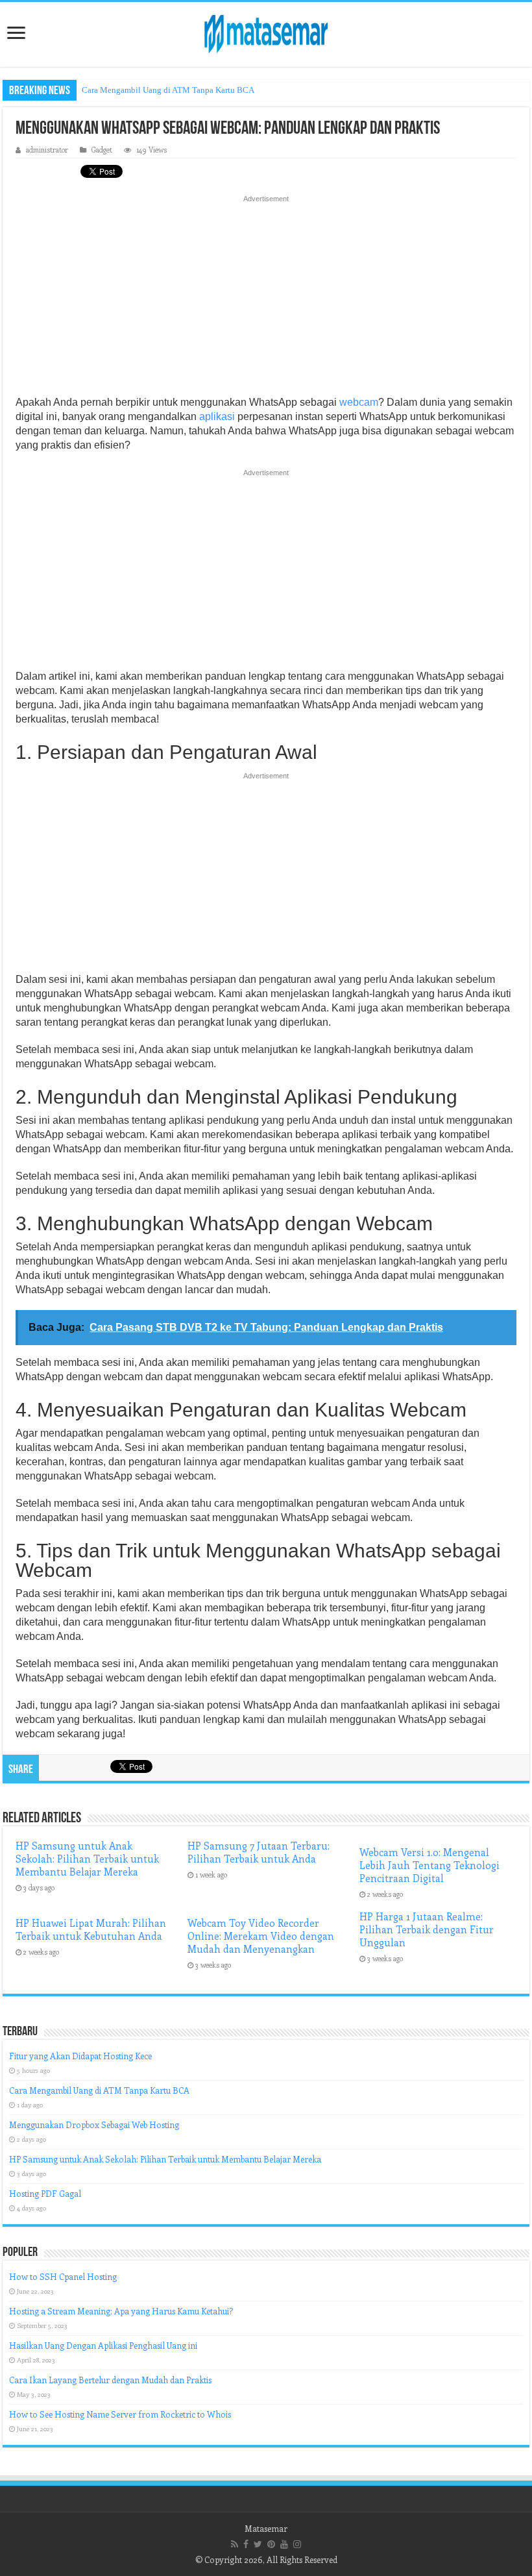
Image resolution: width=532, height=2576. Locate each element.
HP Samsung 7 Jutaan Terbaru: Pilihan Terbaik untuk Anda (259, 1852)
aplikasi (217, 416)
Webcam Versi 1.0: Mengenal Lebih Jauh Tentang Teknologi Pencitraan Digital (429, 1865)
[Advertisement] (266, 299)
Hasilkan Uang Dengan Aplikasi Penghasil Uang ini (103, 2345)
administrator (47, 150)
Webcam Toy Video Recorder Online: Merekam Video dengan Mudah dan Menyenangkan (261, 1936)
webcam (359, 402)
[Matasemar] (266, 32)
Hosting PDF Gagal (45, 2193)
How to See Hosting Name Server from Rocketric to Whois (120, 2414)
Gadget (102, 150)
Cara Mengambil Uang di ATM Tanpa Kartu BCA (168, 90)
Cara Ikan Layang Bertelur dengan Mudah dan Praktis (110, 2380)
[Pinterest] (271, 2544)
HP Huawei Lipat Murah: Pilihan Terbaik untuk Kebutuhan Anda (91, 1929)
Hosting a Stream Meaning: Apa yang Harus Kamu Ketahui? (121, 2311)
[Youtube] (284, 2544)
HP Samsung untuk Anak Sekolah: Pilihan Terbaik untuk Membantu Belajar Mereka (87, 1859)
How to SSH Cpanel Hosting (63, 2276)
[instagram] (297, 2544)
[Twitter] (258, 2544)
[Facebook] (246, 2544)
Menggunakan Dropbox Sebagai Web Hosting (94, 2124)
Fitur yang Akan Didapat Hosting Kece (80, 2056)
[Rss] (235, 2544)
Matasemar (266, 2528)
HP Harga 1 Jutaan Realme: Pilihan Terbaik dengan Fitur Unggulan (427, 1929)
